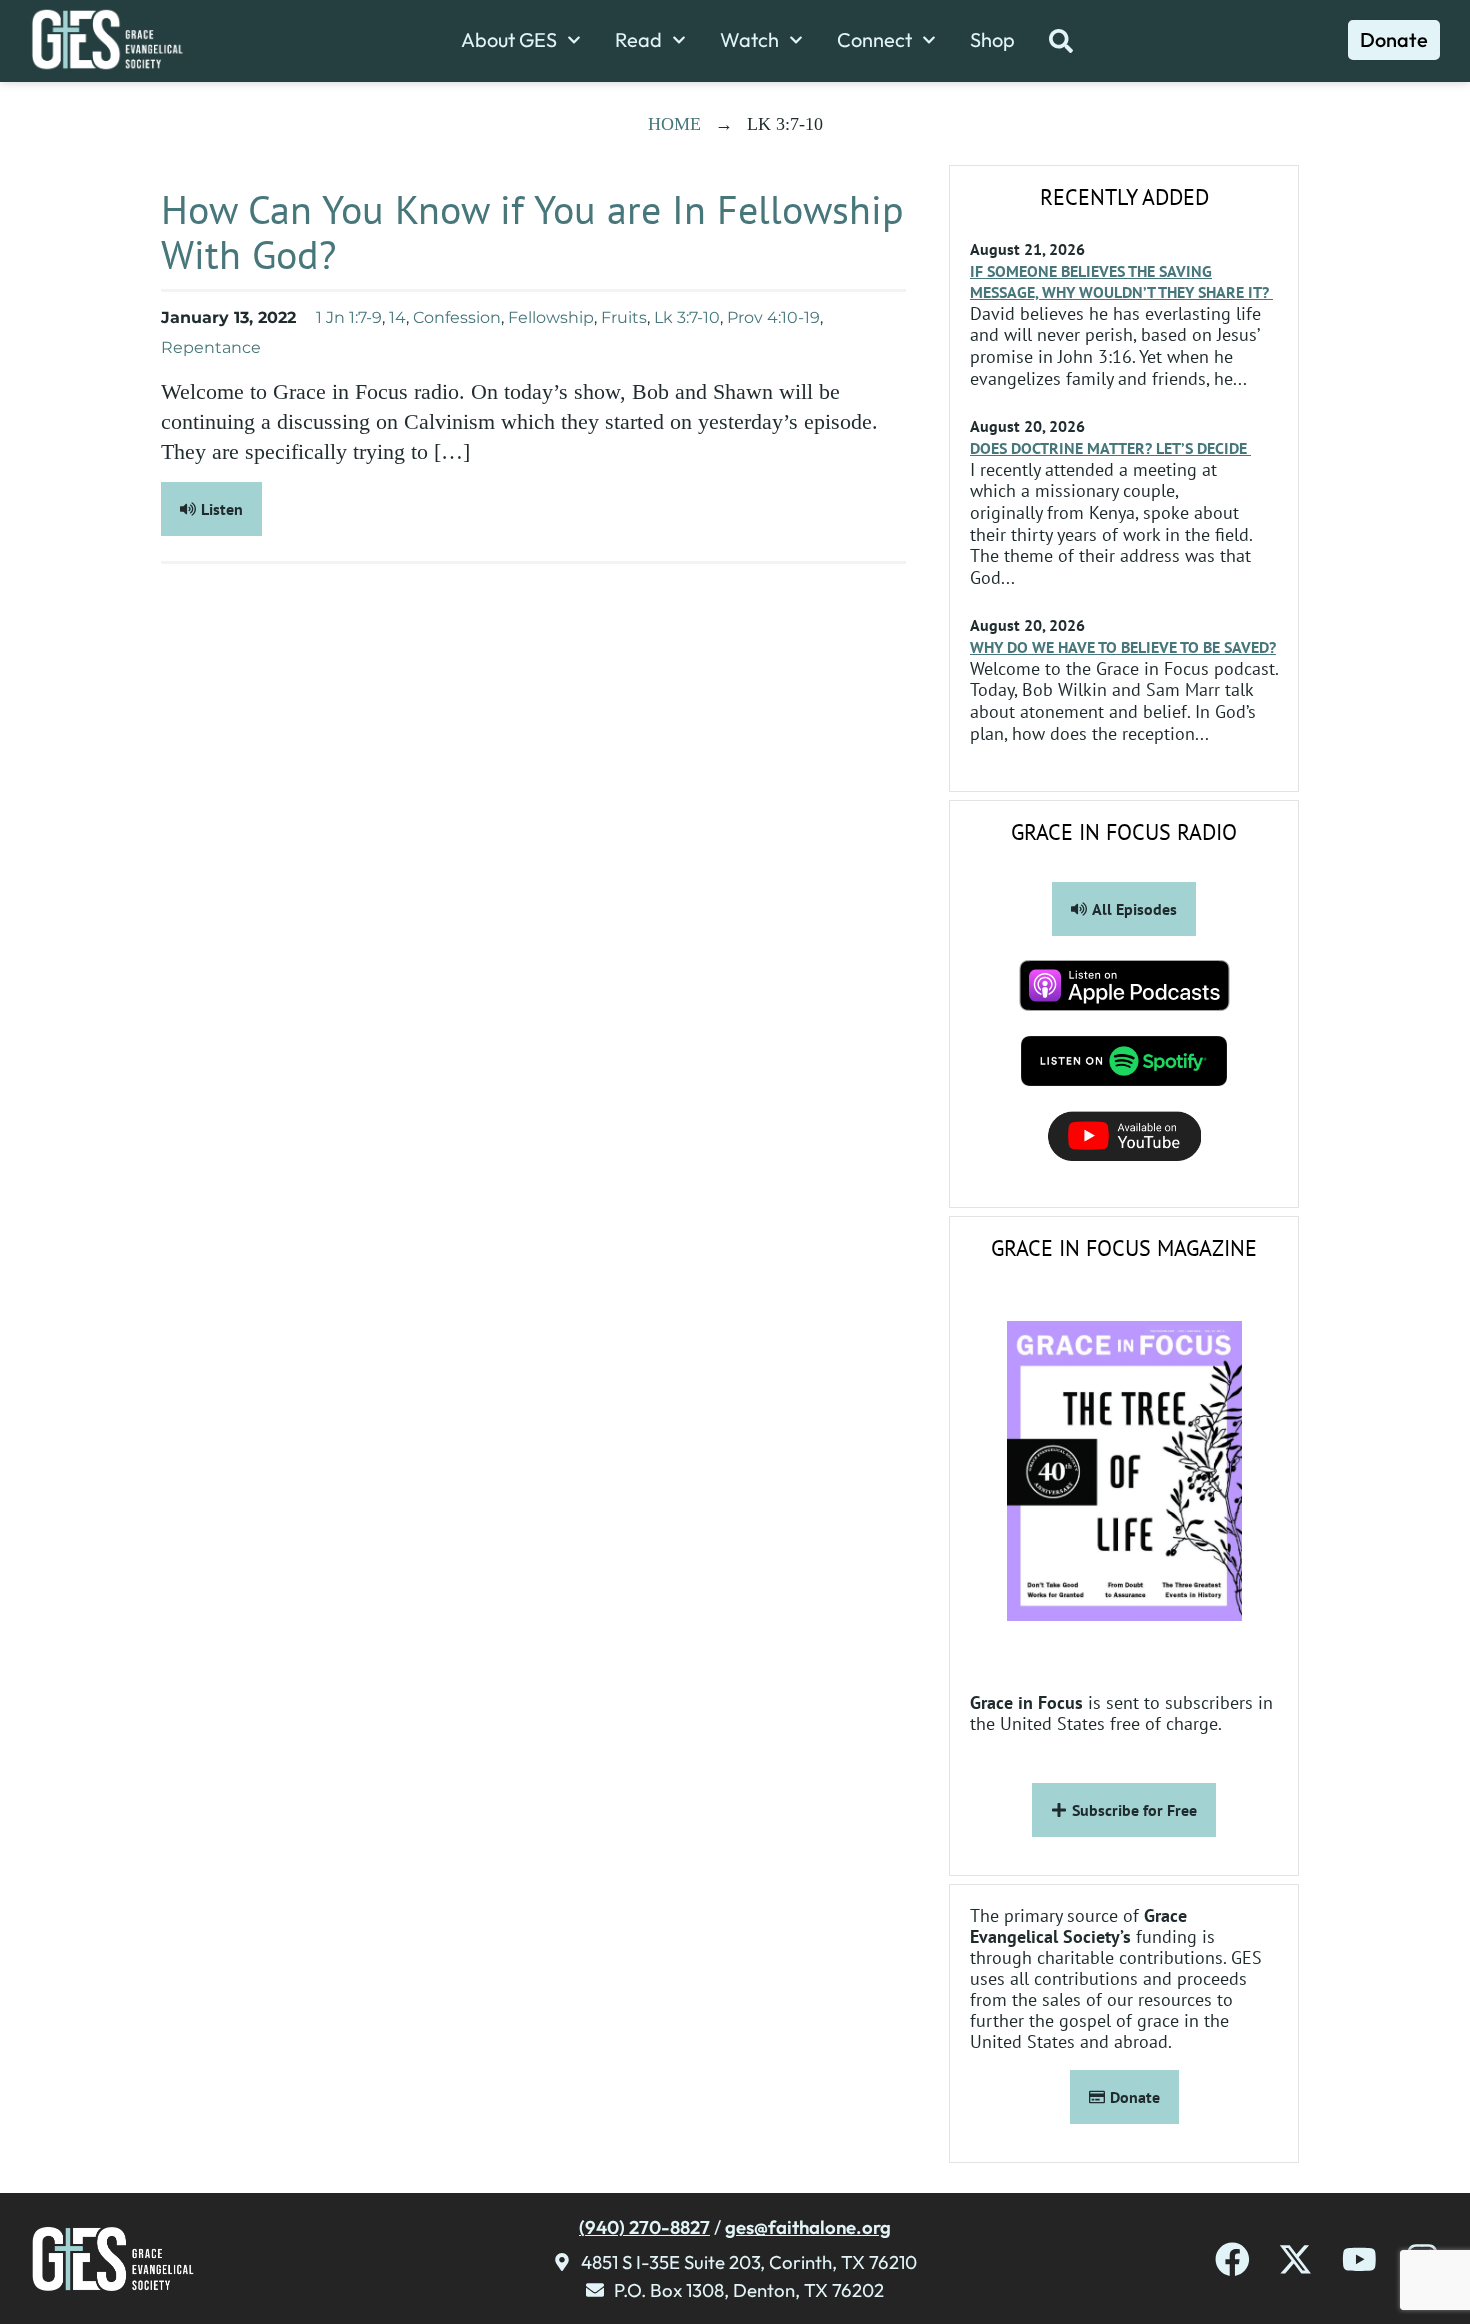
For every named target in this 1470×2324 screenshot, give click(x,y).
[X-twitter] (1295, 2259)
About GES (509, 40)
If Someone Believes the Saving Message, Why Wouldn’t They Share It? (1121, 281)
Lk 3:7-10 (687, 317)
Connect (874, 40)
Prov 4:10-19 (773, 317)
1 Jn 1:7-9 (349, 317)
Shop (992, 40)
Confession (457, 317)
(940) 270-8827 (644, 2227)
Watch (749, 40)
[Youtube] (1359, 2259)
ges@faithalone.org (808, 2227)
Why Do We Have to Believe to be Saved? (1123, 647)
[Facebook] (1232, 2259)
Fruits (624, 317)
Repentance (211, 347)
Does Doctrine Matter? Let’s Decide (1110, 448)
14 (397, 317)
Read (638, 40)
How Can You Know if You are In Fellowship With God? (532, 231)
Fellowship (551, 317)
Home (674, 124)
